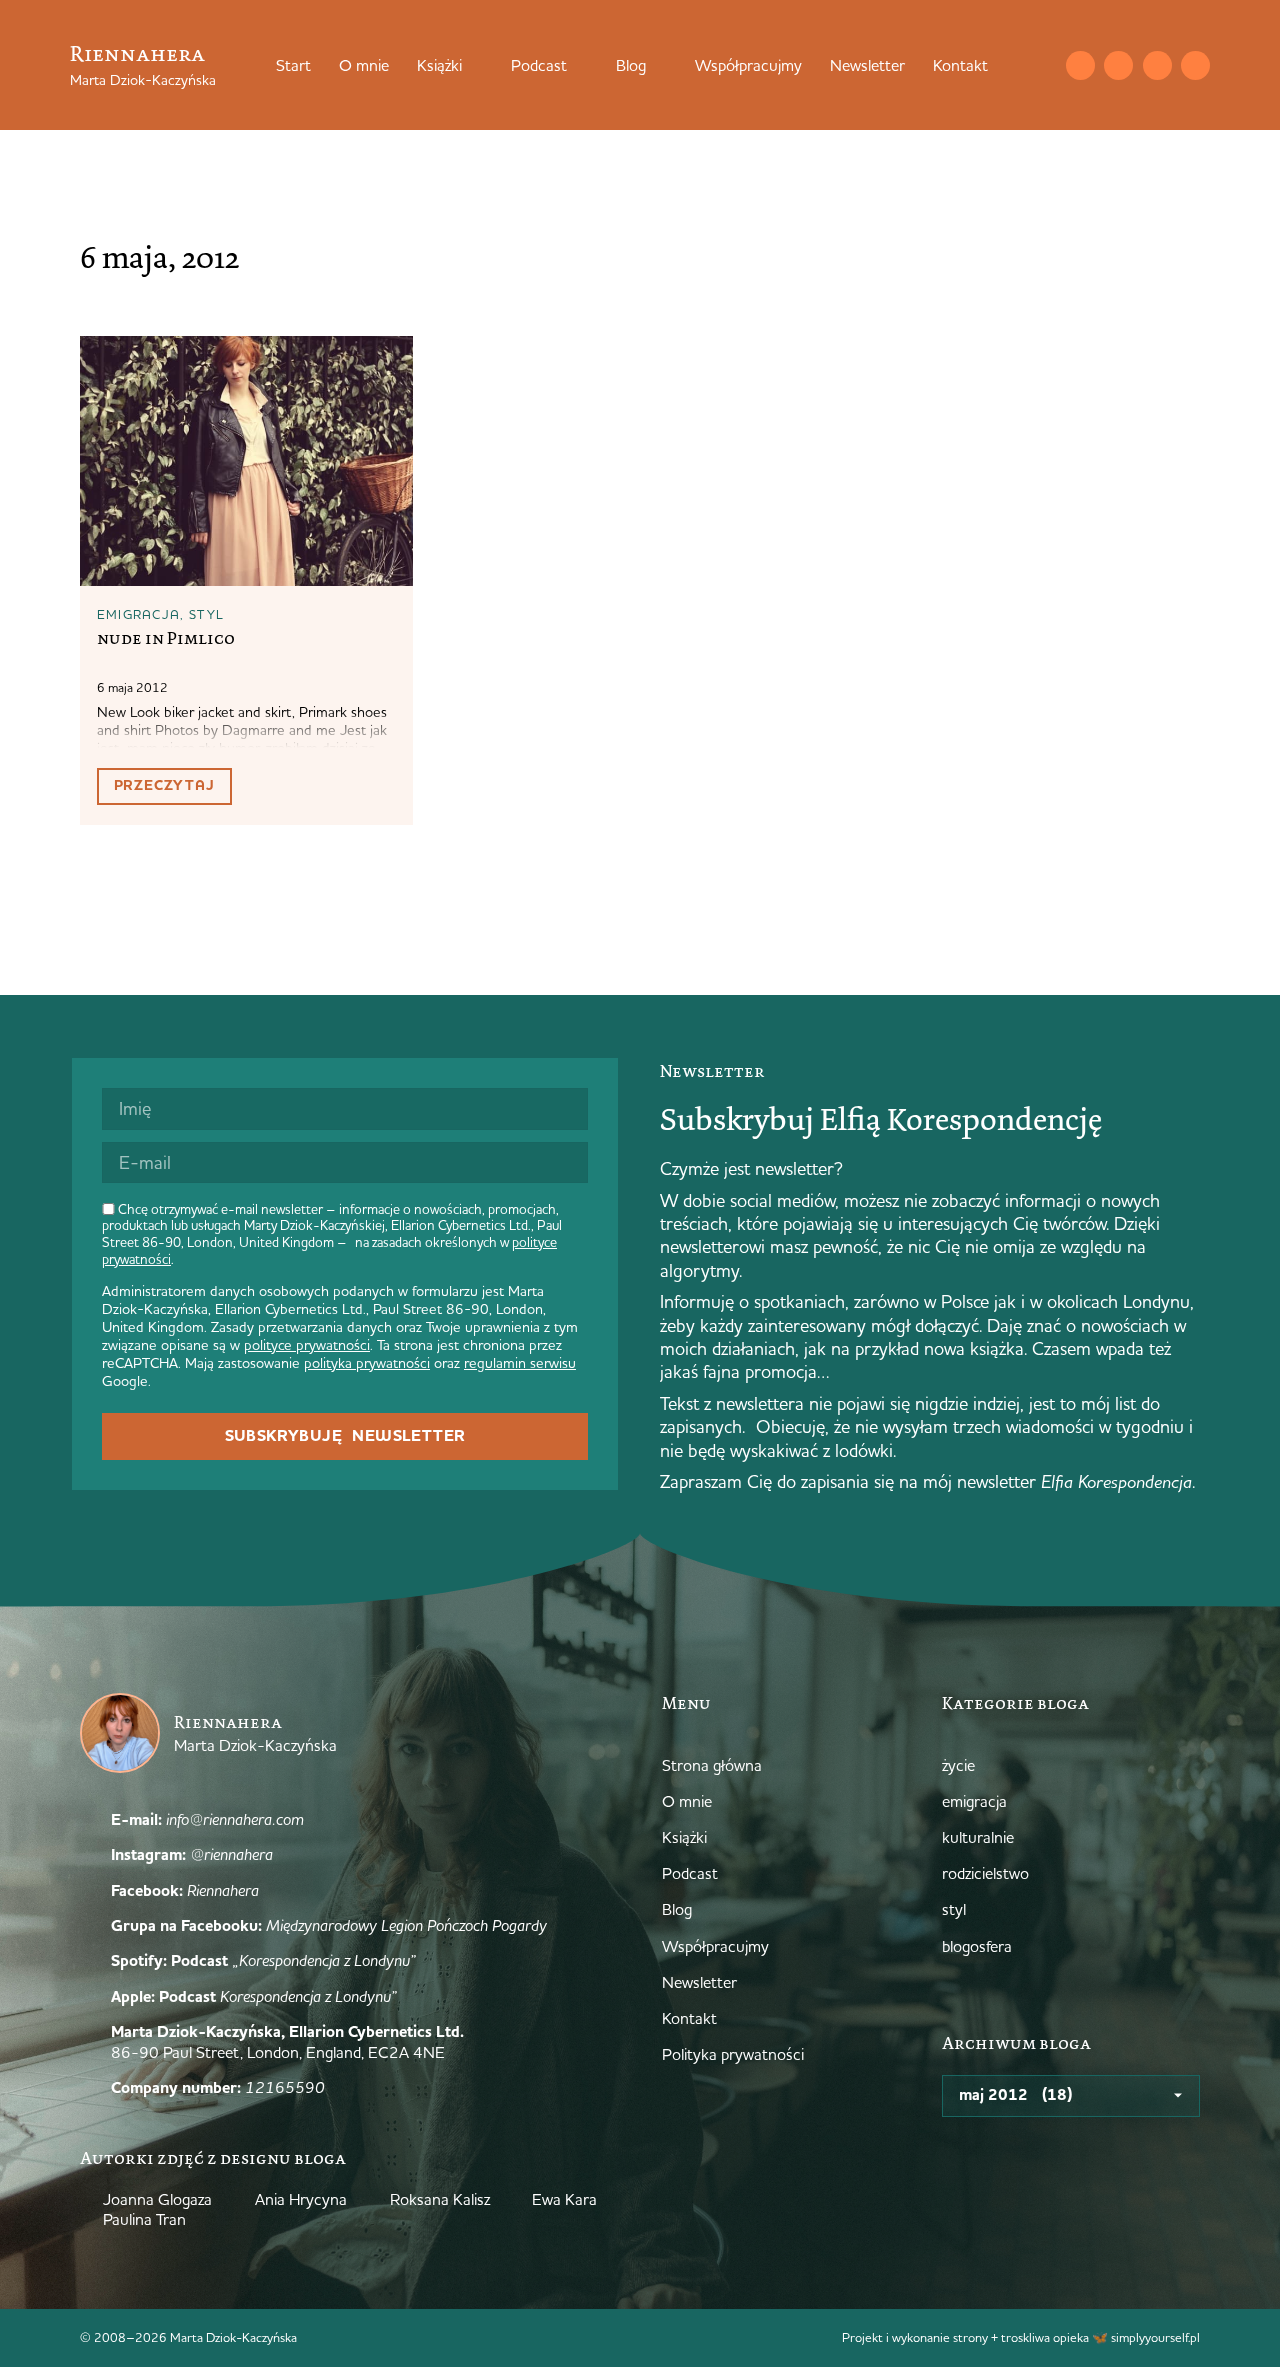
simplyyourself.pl (1155, 2337)
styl (206, 614)
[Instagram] (1118, 65)
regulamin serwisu (520, 1363)
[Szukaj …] (1040, 65)
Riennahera (137, 53)
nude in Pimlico (166, 638)
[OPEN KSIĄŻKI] (475, 65)
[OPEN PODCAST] (580, 65)
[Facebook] (1157, 65)
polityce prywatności (307, 1345)
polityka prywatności (367, 1363)
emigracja (139, 614)
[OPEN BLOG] (659, 65)
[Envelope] (1080, 65)
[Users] (1195, 65)
